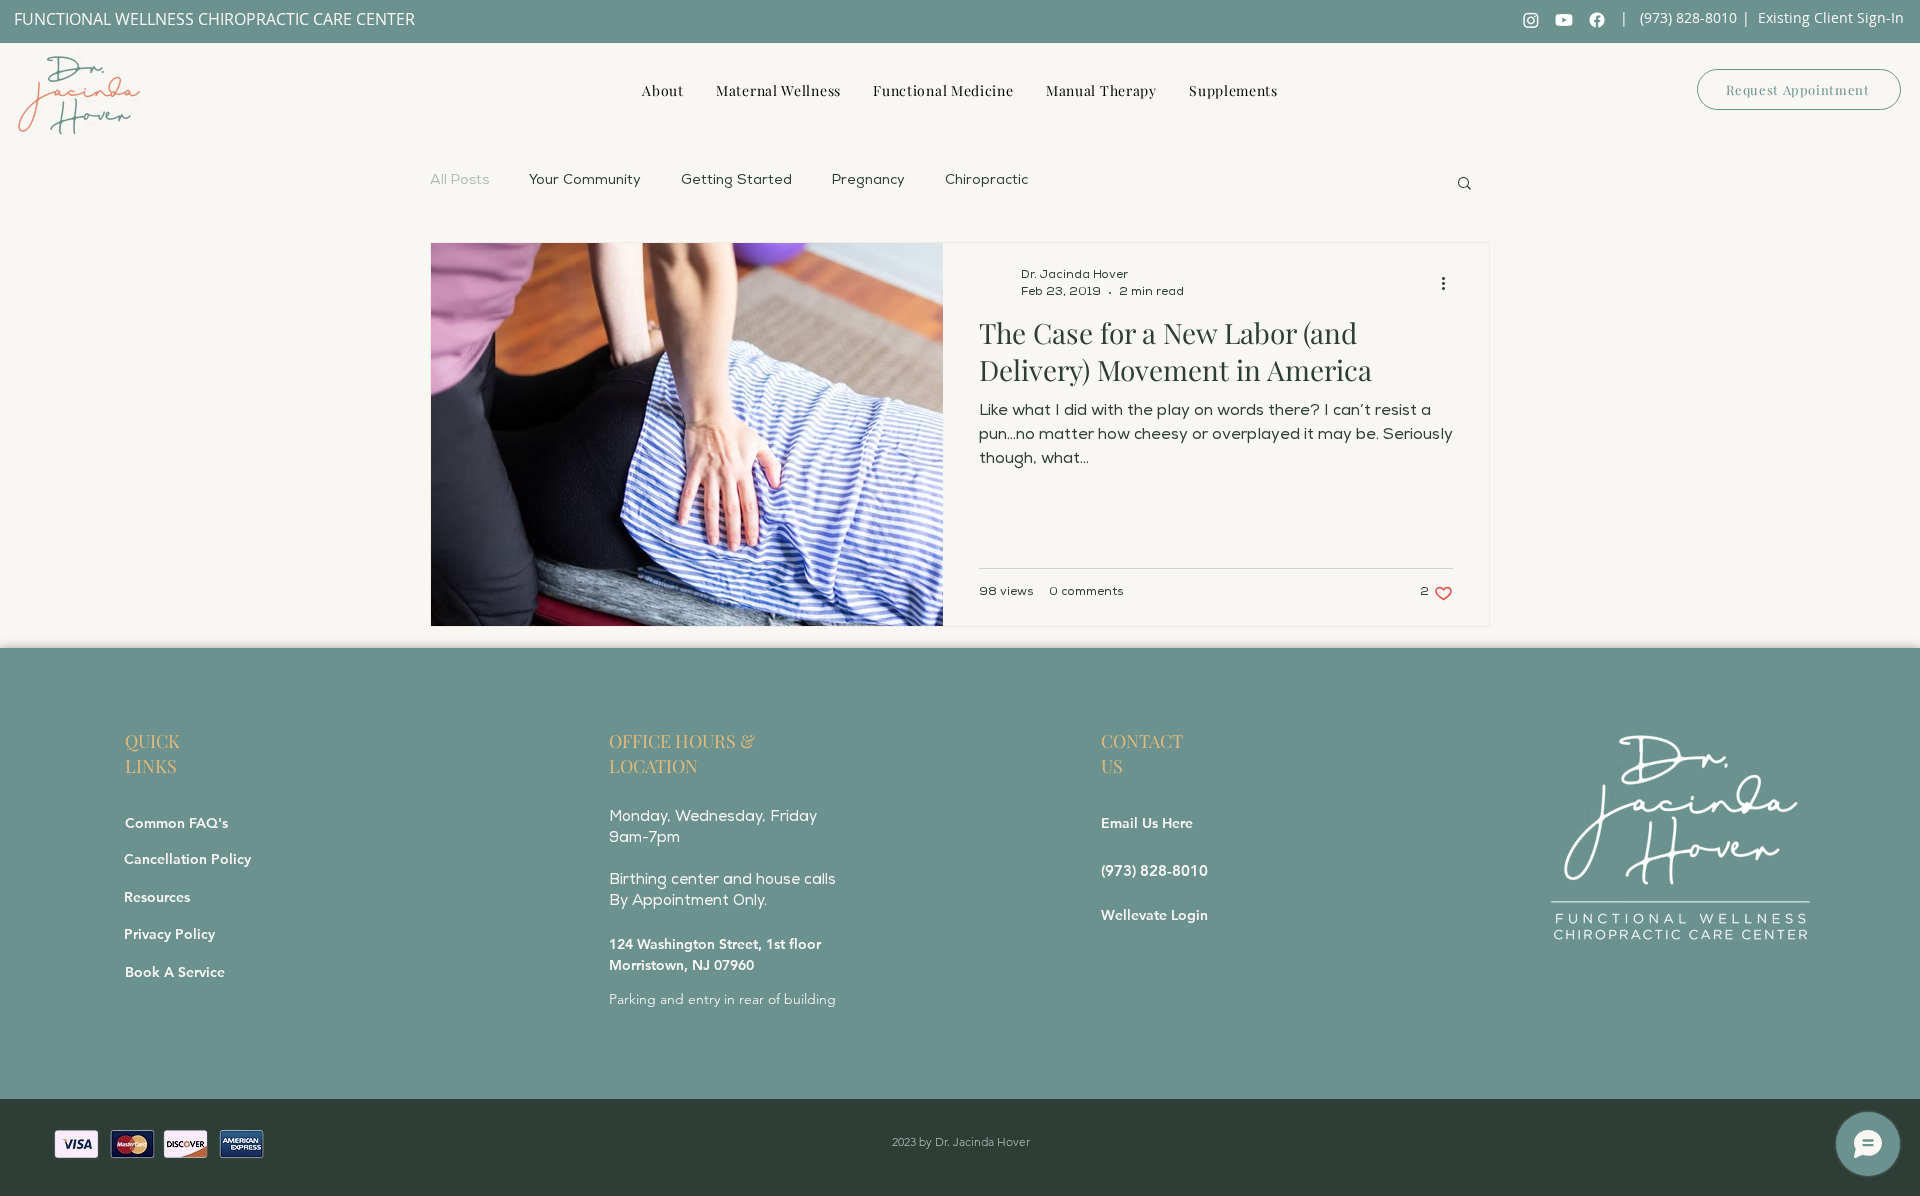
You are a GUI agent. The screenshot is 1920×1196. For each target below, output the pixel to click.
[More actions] (1450, 284)
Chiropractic (986, 181)
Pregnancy (868, 181)
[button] (1464, 184)
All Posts (459, 181)
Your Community (585, 181)
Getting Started (736, 181)
